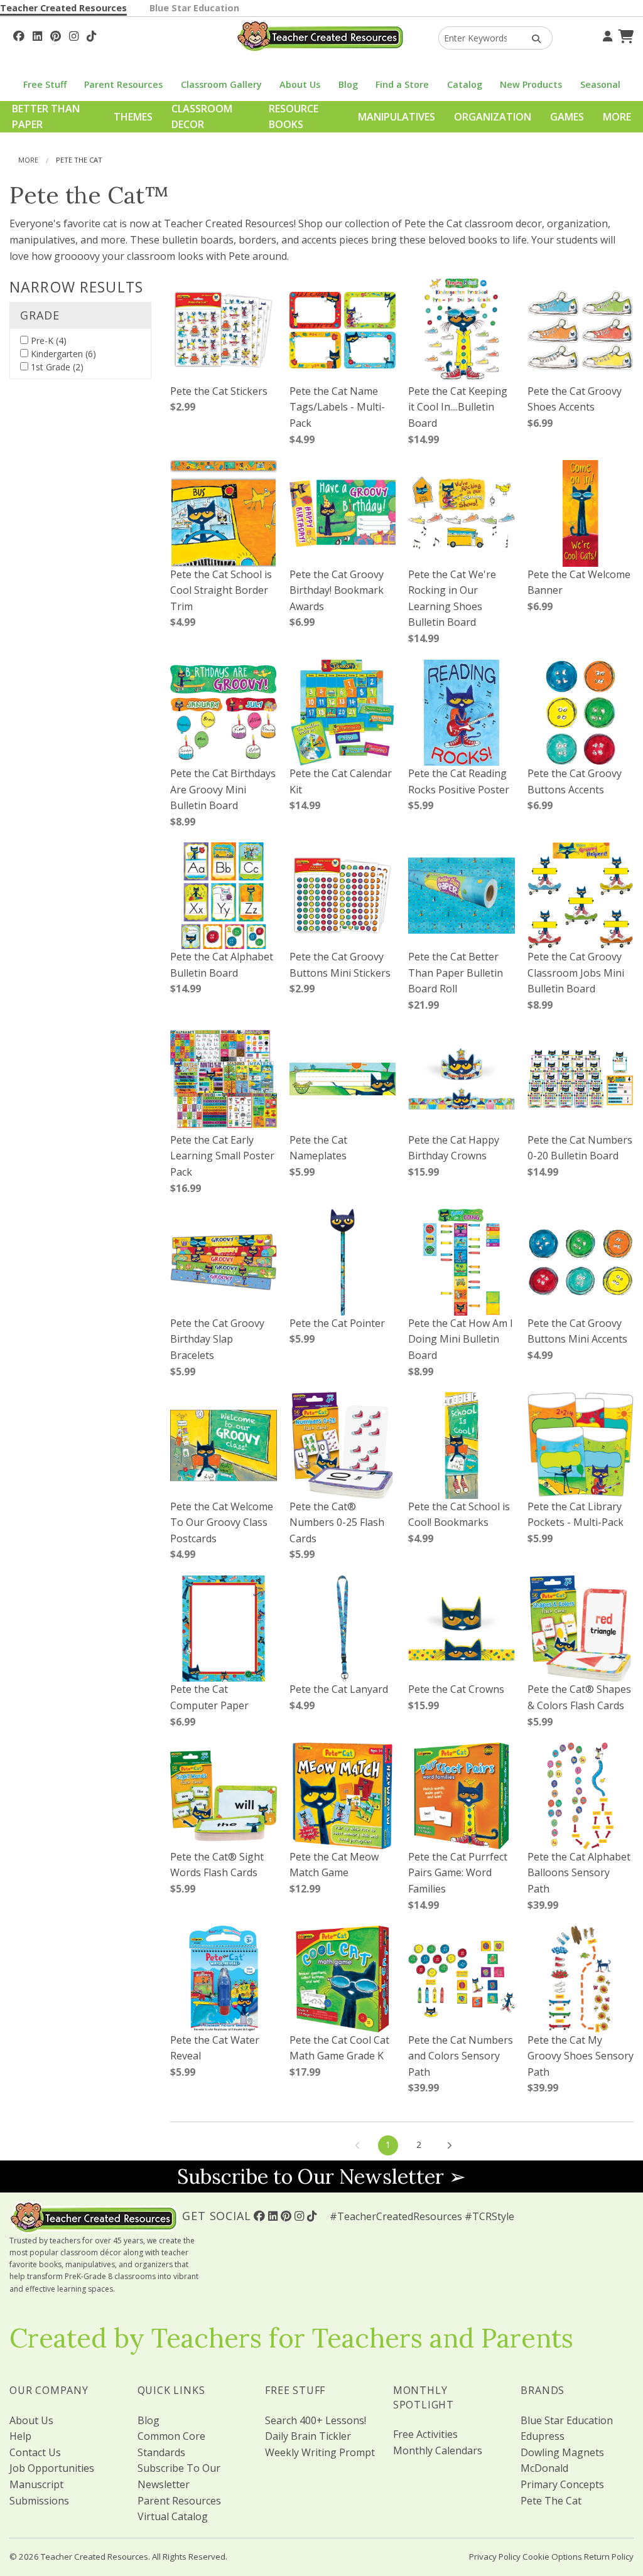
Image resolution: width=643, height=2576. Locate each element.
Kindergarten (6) (62, 354)
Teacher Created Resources (63, 8)
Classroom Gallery (221, 84)
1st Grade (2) (56, 367)
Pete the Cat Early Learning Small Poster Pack (222, 1156)
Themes (133, 117)
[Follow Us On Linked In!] (37, 35)
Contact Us (35, 2452)
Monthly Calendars (438, 2450)
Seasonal (600, 84)
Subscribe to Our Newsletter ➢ (321, 2176)
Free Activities (425, 2434)
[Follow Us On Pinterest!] (56, 35)
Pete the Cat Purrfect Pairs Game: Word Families (458, 1873)
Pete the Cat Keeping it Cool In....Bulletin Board (458, 407)
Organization (493, 117)
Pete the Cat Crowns (456, 1689)
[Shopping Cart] (624, 35)
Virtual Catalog (173, 2516)
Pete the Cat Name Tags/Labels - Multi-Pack (337, 407)
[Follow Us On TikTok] (91, 35)
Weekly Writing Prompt (320, 2452)
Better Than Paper (46, 117)
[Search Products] (532, 38)
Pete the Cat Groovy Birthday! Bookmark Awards (337, 590)
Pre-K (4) (47, 341)
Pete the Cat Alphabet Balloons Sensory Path (579, 1873)
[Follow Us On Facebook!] (19, 35)
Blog (348, 84)
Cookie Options (552, 2557)
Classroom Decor (202, 117)
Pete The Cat (551, 2501)
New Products (531, 84)
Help (20, 2436)
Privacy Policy (495, 2557)
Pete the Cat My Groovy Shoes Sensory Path (581, 2056)
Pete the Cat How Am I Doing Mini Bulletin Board (461, 1339)
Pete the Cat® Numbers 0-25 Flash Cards (337, 1522)
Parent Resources (123, 84)
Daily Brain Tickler (308, 2436)
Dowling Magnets (562, 2452)
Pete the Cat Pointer (337, 1323)
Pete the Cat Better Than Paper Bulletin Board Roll (456, 973)
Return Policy (609, 2557)
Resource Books (294, 117)
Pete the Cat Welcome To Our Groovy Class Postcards (222, 1522)
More (617, 117)
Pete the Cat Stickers (219, 391)
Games (567, 117)
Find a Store (402, 84)
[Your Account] (606, 35)
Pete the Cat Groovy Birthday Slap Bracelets (217, 1339)
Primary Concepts (562, 2484)
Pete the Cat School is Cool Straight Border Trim (221, 590)
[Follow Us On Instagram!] (74, 35)
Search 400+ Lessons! (316, 2420)
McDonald (544, 2468)
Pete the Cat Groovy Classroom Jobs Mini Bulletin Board (576, 973)
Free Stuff (45, 84)
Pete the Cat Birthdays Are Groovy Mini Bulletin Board (223, 789)
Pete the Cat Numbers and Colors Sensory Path (461, 2056)
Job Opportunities (52, 2468)
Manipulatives (397, 117)
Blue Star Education (194, 8)
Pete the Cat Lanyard (339, 1689)
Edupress (543, 2436)
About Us (300, 84)
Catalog (465, 84)
